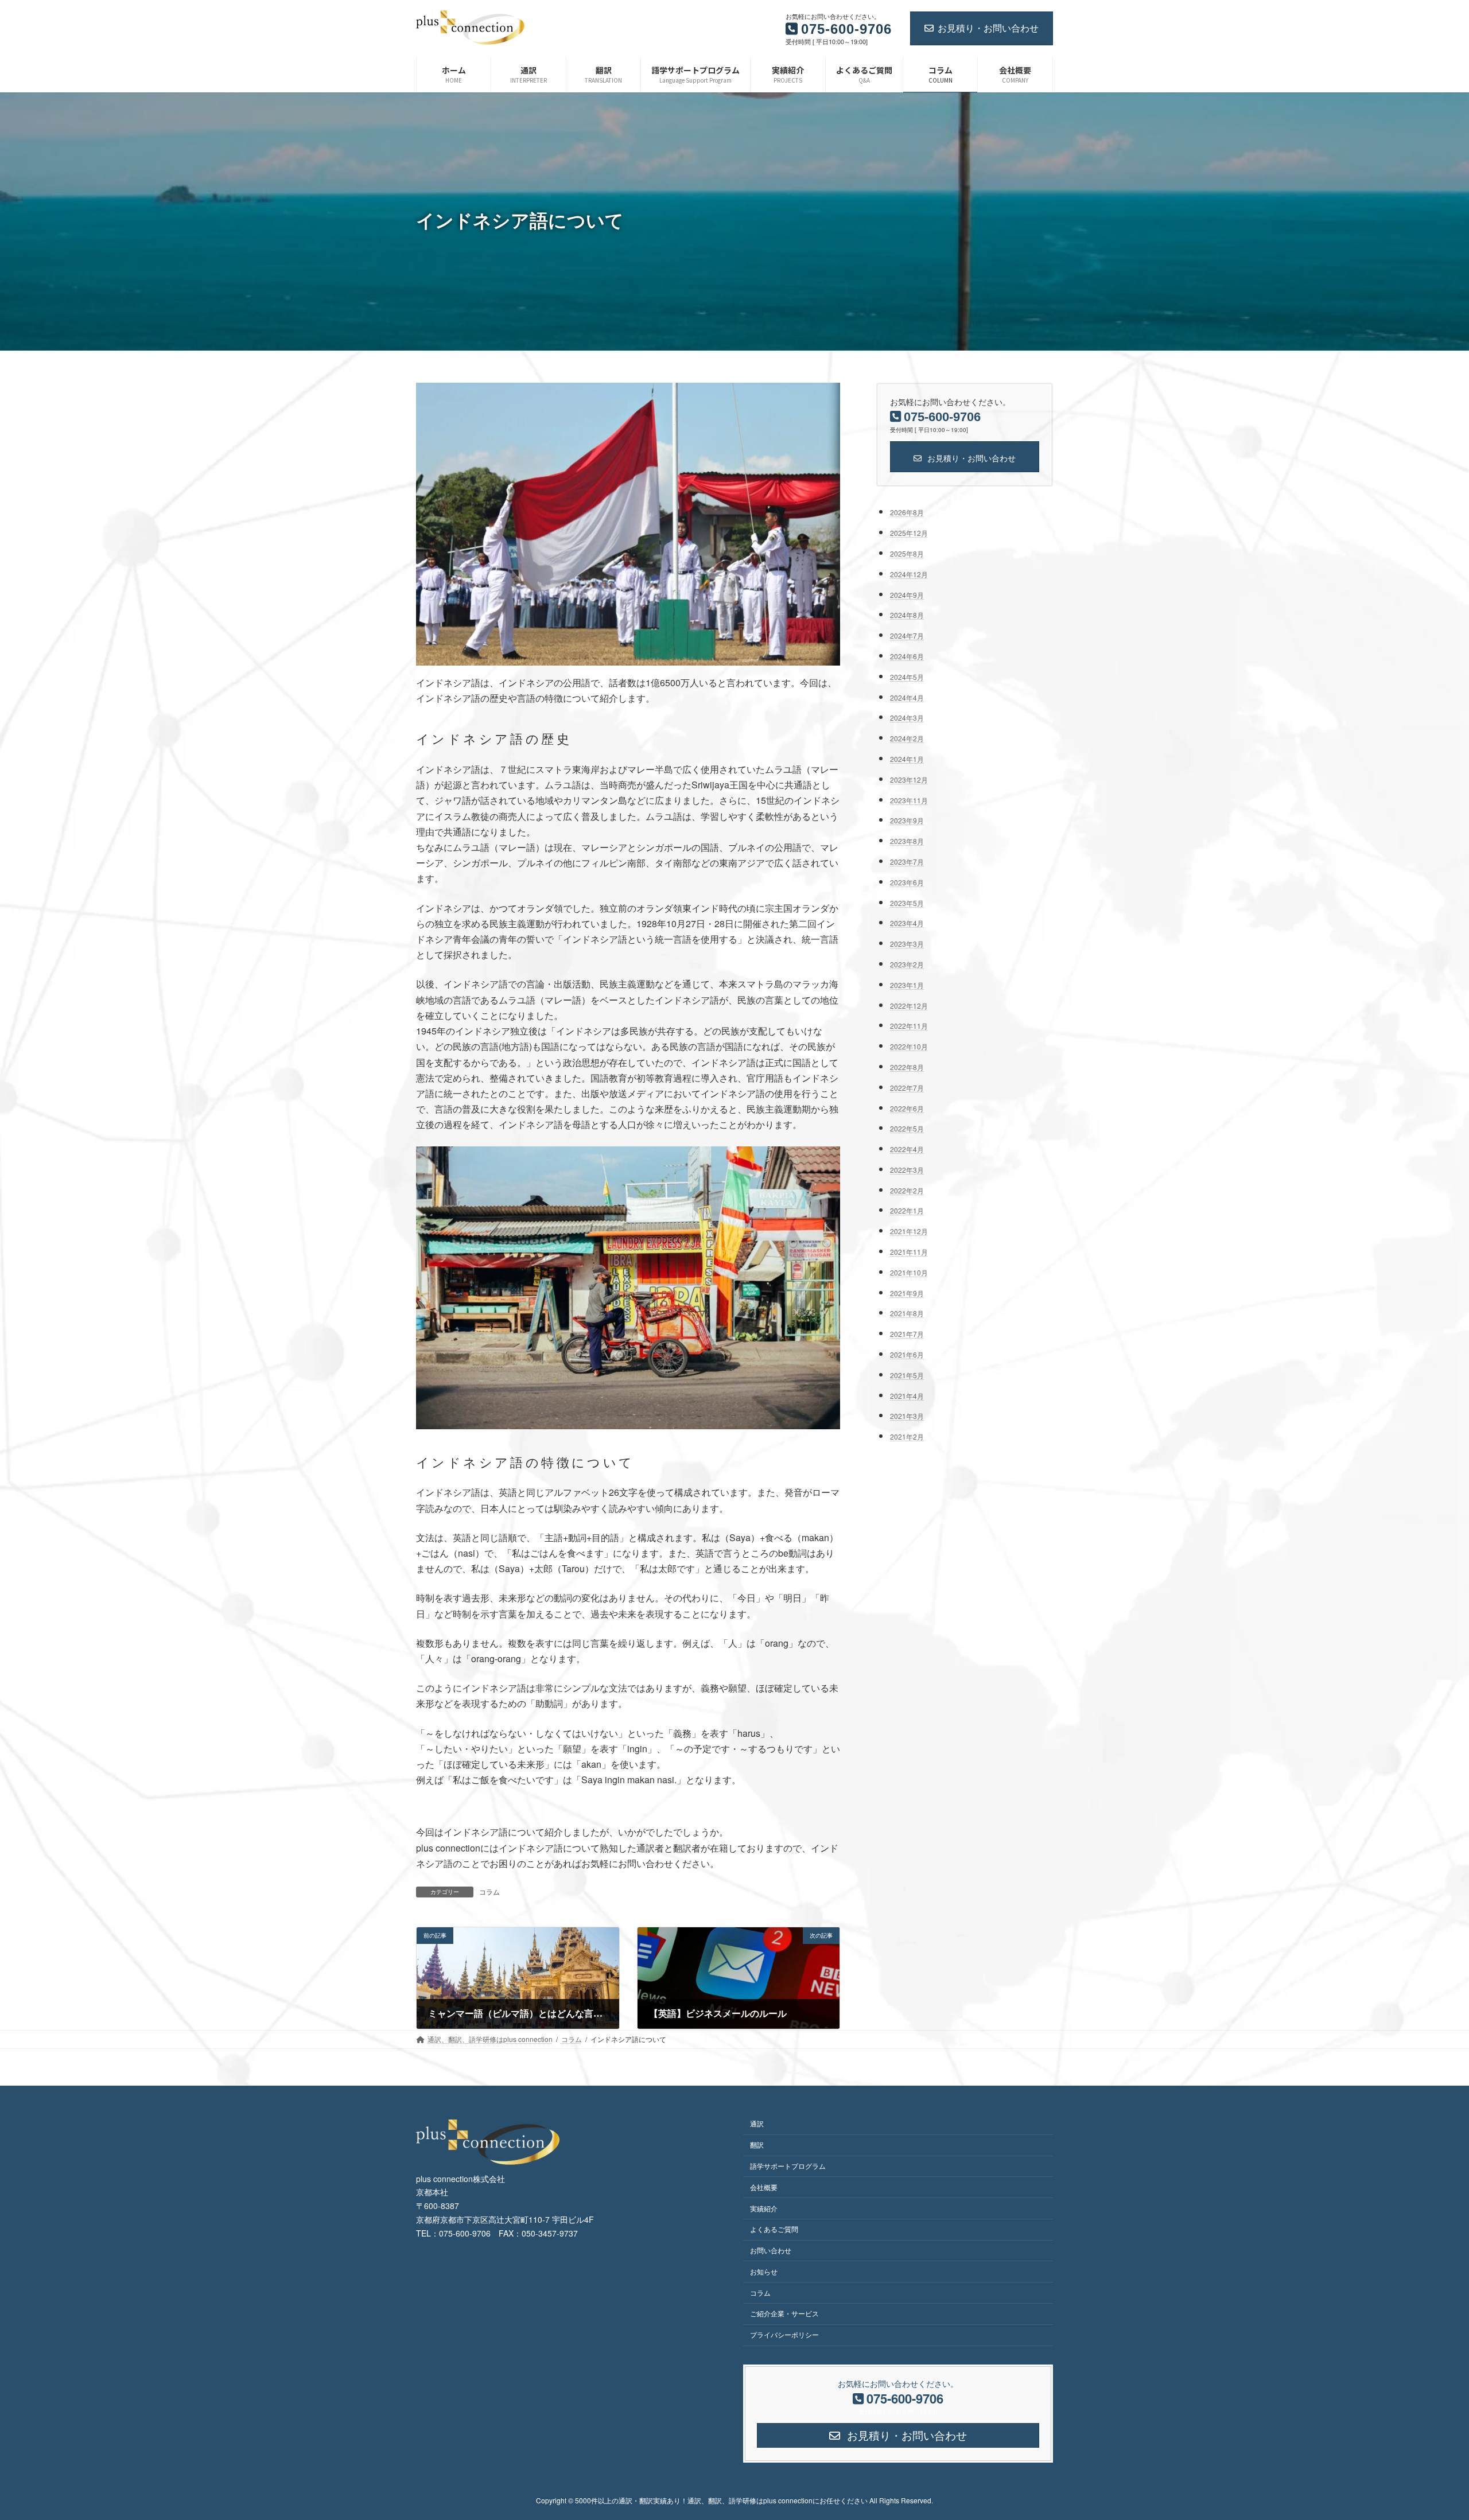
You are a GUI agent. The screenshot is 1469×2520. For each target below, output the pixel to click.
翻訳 (757, 2144)
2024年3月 (907, 717)
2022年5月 (907, 1128)
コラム (489, 1891)
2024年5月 (907, 677)
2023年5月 (907, 902)
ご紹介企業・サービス (784, 2313)
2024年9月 (907, 594)
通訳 (757, 2123)
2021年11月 (909, 1252)
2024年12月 (909, 574)
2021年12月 (909, 1231)
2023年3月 (907, 944)
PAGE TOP (1426, 2433)
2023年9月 (907, 820)
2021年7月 (907, 1334)
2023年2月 (907, 964)
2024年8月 (907, 615)
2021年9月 (907, 1292)
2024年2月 (907, 738)
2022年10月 (909, 1046)
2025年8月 (907, 553)
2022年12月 (909, 1005)
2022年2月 (907, 1190)
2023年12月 (909, 779)
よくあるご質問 (774, 2229)
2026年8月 (907, 512)
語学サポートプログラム (788, 2165)
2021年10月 (909, 1272)
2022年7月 (907, 1087)
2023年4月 (907, 923)
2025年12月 (909, 533)
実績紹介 (764, 2208)
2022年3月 (907, 1170)
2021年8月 (907, 1313)
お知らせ (764, 2271)
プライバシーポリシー (784, 2334)
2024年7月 (907, 635)
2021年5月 (907, 1375)
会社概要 (764, 2186)
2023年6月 (907, 882)
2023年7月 (907, 862)
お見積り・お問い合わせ (988, 28)
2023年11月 (909, 800)
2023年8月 (907, 841)
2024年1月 (907, 759)
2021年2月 (907, 1436)
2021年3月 (907, 1416)
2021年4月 (907, 1395)
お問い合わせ (771, 2250)
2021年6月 (907, 1354)
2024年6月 (907, 656)
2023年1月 (907, 985)
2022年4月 (907, 1149)
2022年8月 (907, 1067)
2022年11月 (909, 1026)
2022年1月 (907, 1210)
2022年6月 (907, 1108)
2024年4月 (907, 697)
